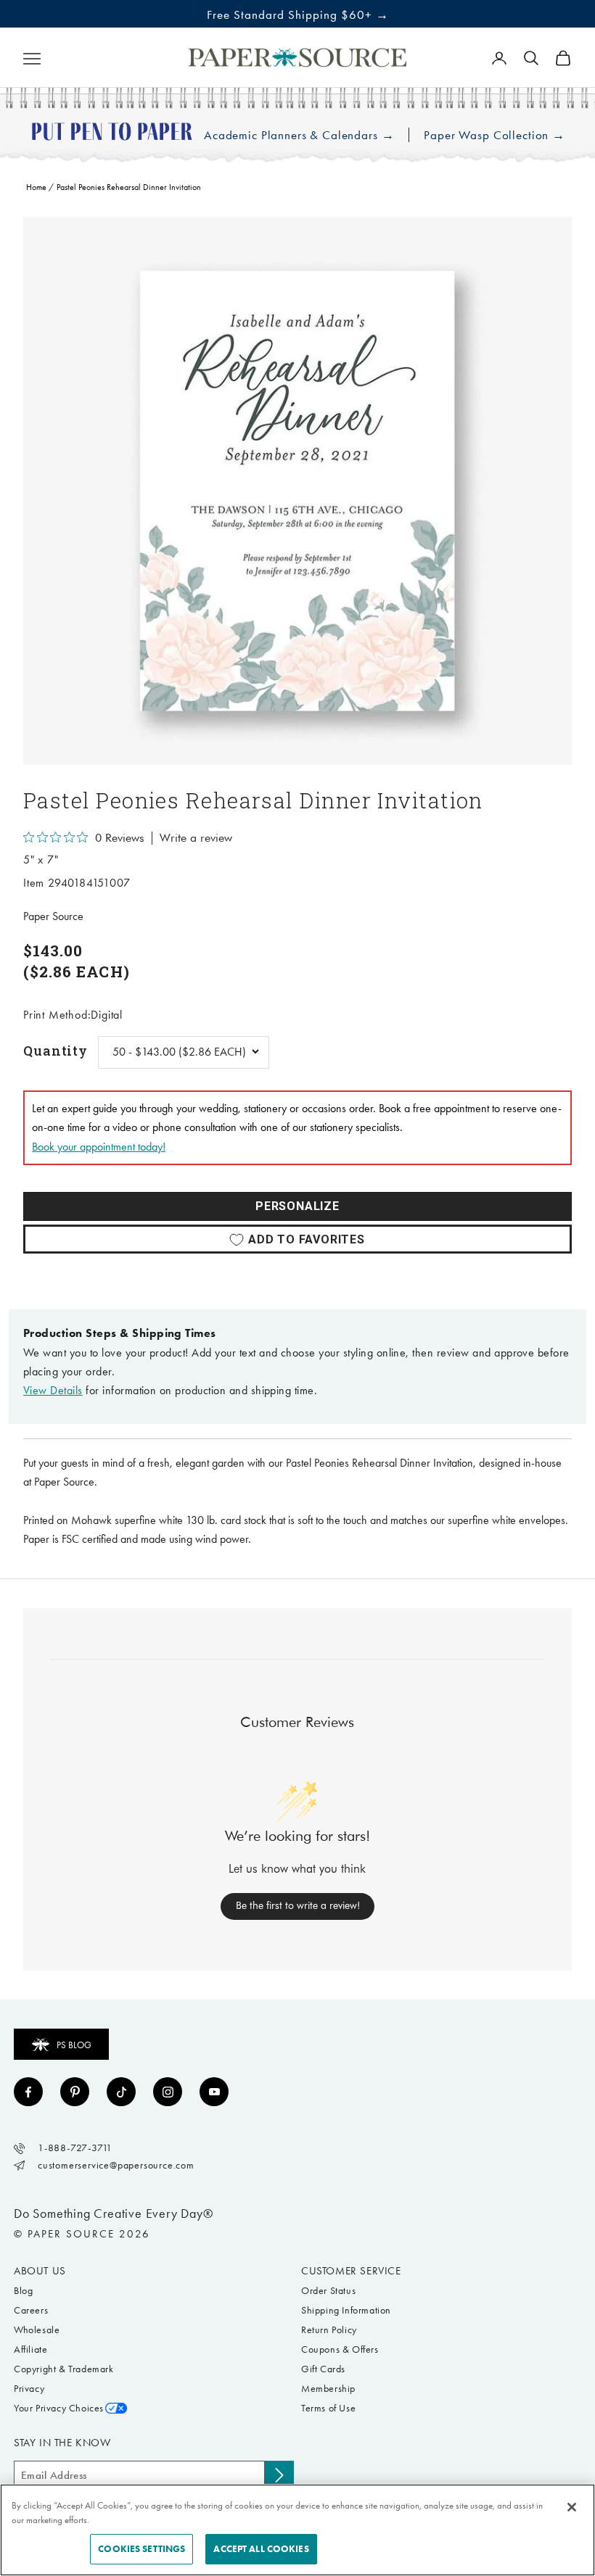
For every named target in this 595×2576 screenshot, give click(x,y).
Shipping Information (346, 2310)
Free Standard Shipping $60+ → (298, 15)
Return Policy (329, 2330)
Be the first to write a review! (298, 1905)
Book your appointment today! (99, 1147)
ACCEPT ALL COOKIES (261, 2549)
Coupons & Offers (340, 2349)
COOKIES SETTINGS (141, 2549)
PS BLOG (74, 2045)
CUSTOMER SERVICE (351, 2271)
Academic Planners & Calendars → (299, 135)
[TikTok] (121, 2092)
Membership (328, 2389)
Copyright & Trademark (64, 2369)
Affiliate (30, 2349)
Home (36, 187)
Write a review (196, 838)
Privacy (29, 2389)
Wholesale (37, 2330)
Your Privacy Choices (59, 2408)
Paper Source (53, 916)
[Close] (572, 2507)
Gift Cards (323, 2369)
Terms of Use (328, 2408)
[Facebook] (28, 2092)
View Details (53, 1390)
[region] (297, 491)
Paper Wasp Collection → (495, 135)
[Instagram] (168, 2092)
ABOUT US (40, 2271)
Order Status (328, 2291)
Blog (23, 2291)
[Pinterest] (75, 2092)
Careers (31, 2310)
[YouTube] (214, 2092)
